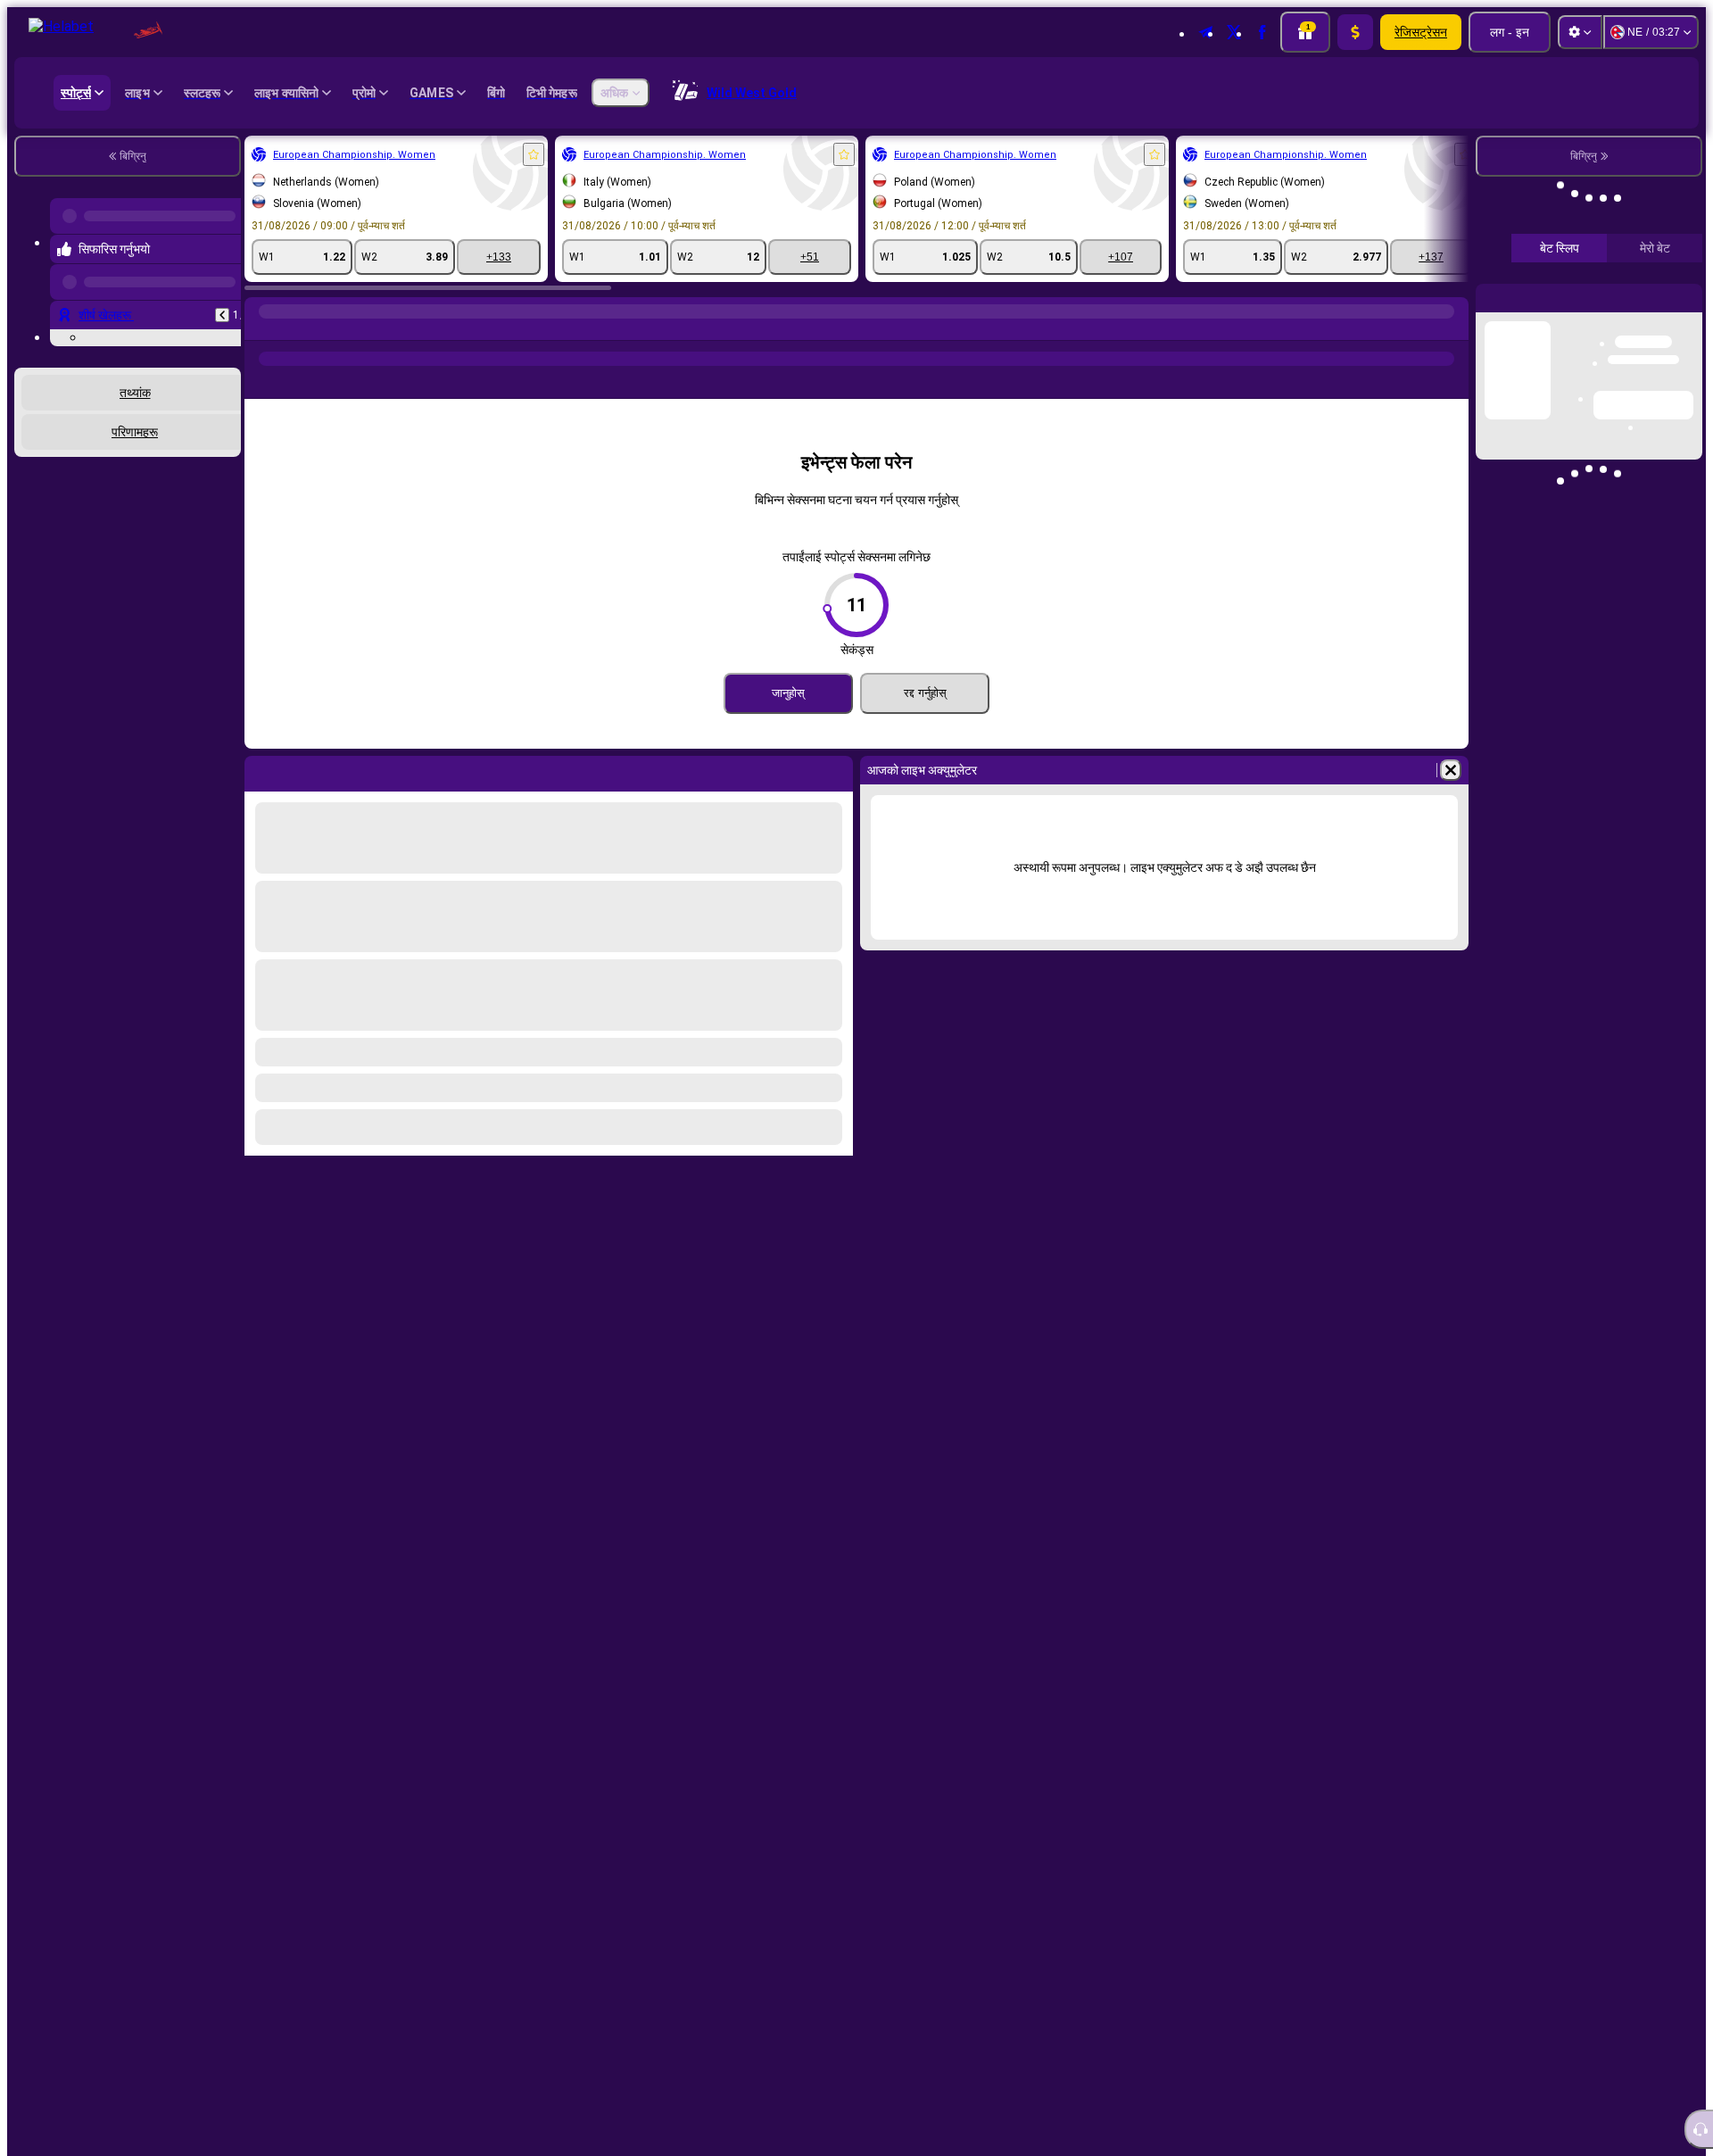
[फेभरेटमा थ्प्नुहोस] (534, 154)
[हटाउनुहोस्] (1451, 770)
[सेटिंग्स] (1580, 32)
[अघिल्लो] (222, 301)
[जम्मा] (1355, 32)
